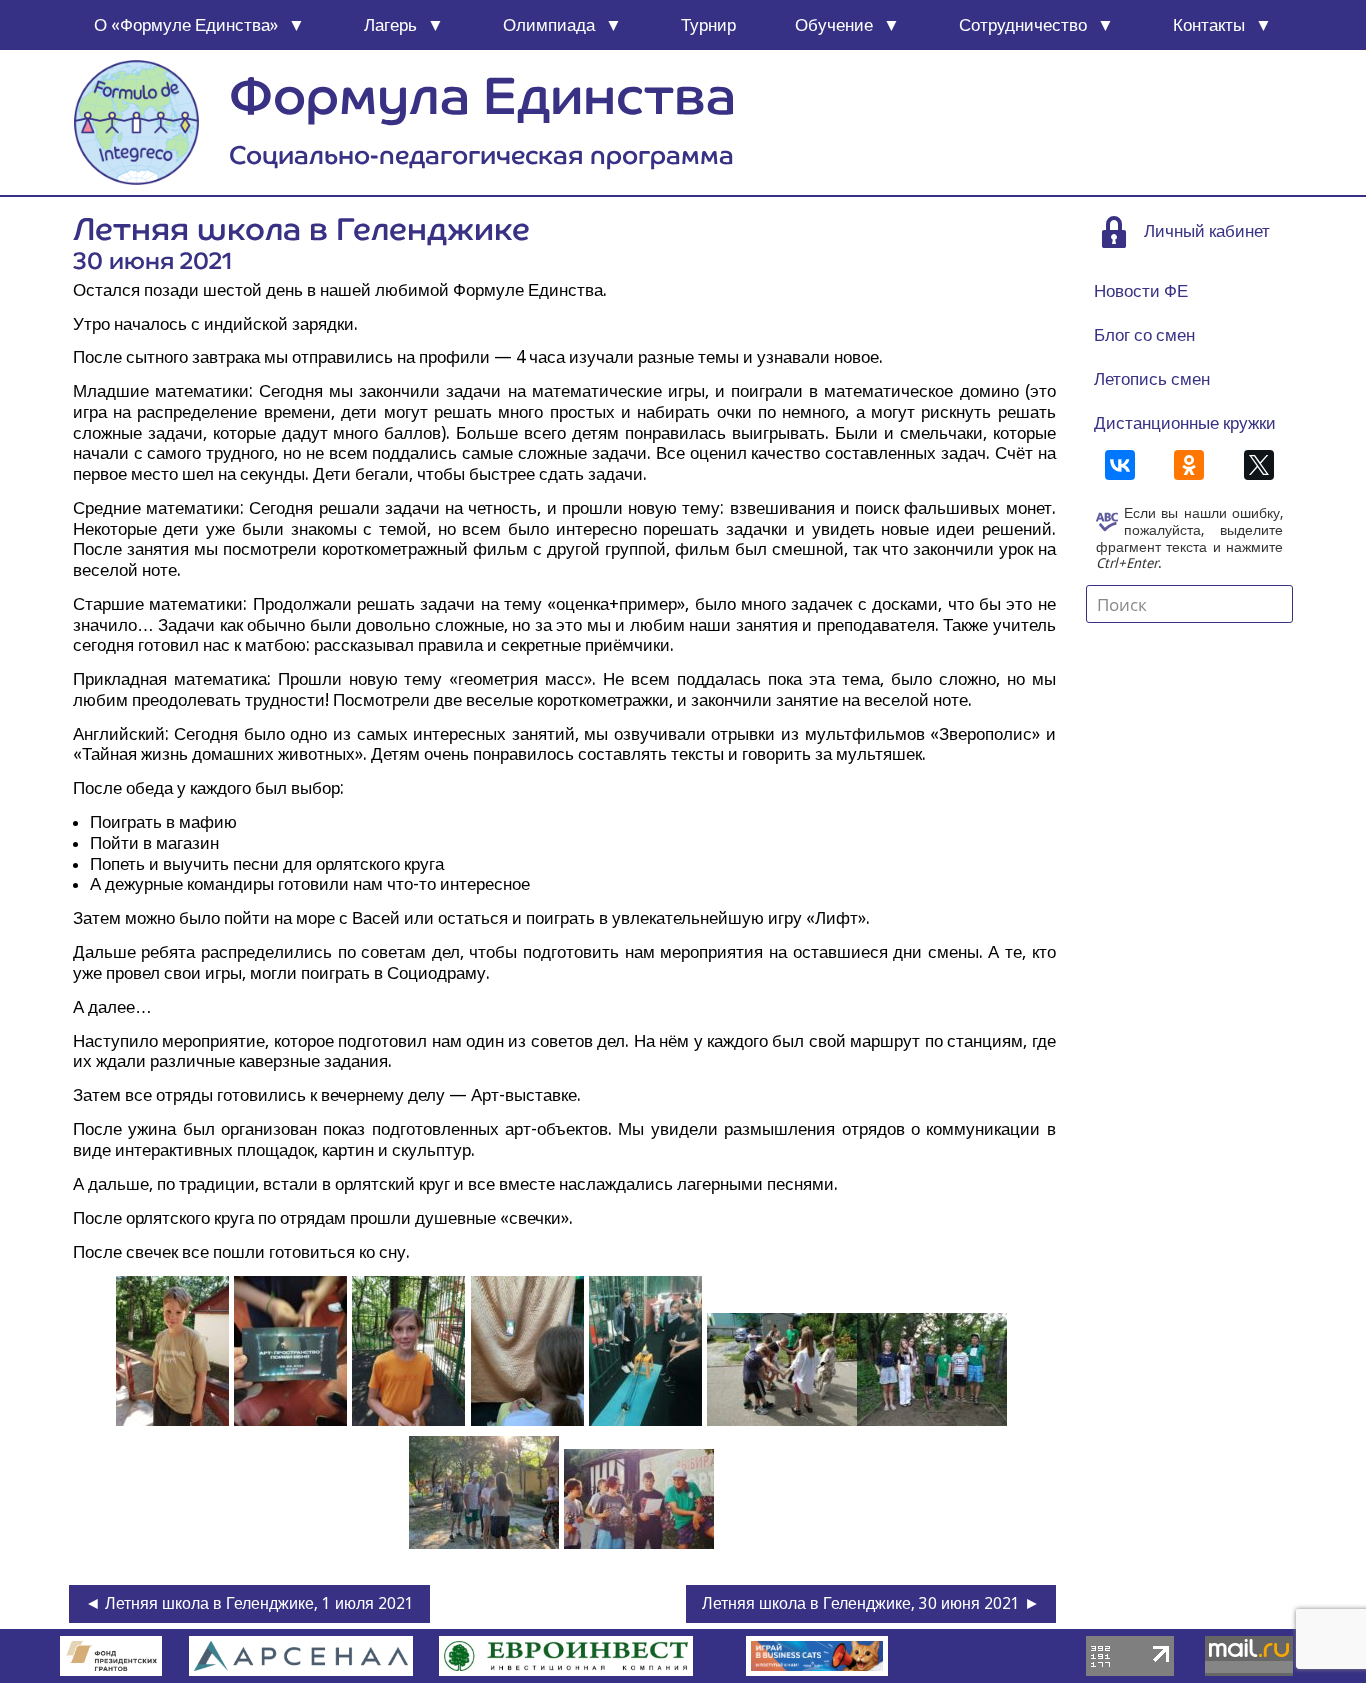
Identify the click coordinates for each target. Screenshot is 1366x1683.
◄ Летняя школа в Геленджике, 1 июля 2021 (249, 1603)
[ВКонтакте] (1120, 465)
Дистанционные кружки (1185, 423)
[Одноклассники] (1189, 465)
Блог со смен (1144, 335)
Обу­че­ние (834, 25)
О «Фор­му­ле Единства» (186, 25)
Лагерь (390, 25)
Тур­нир (708, 25)
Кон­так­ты (1209, 25)
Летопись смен (1152, 379)
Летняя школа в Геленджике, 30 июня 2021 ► (871, 1603)
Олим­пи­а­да (549, 25)
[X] (1259, 465)
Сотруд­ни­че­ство (1023, 25)
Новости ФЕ (1141, 291)
